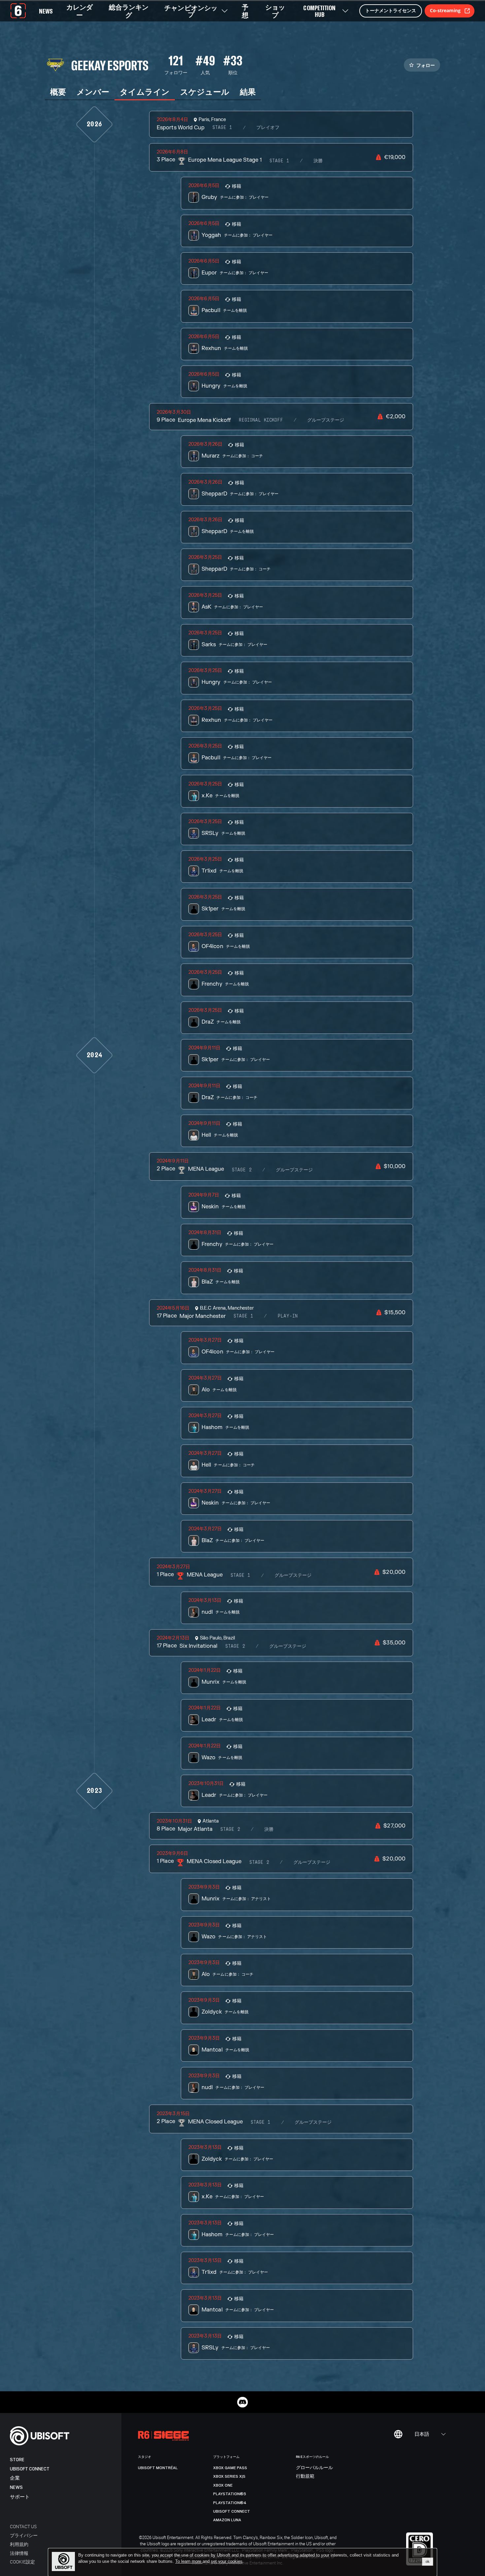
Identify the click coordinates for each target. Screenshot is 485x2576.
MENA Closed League (214, 1861)
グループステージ (326, 420)
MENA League (206, 1169)
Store (17, 2460)
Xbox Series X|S (229, 2476)
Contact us (23, 2526)
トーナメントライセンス (391, 10)
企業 (15, 2478)
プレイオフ (268, 128)
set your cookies (227, 2561)
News (16, 2487)
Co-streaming (445, 10)
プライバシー (24, 2535)
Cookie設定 (22, 2562)
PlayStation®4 (230, 2503)
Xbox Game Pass (230, 2468)
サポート (20, 2497)
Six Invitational (198, 1646)
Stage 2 (242, 1170)
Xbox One (223, 2485)
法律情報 (19, 2553)
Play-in (288, 1316)
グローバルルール (314, 2468)
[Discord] (242, 2402)
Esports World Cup (180, 128)
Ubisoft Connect (30, 2469)
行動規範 (305, 2476)
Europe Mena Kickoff (204, 420)
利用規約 (19, 2544)
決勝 (318, 161)
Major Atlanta (195, 1829)
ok (428, 2561)
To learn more (189, 2561)
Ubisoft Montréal (158, 2468)
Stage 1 (222, 128)
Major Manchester (203, 1316)
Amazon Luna (227, 2520)
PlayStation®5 (230, 2494)
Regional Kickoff (261, 420)
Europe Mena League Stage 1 (225, 160)
